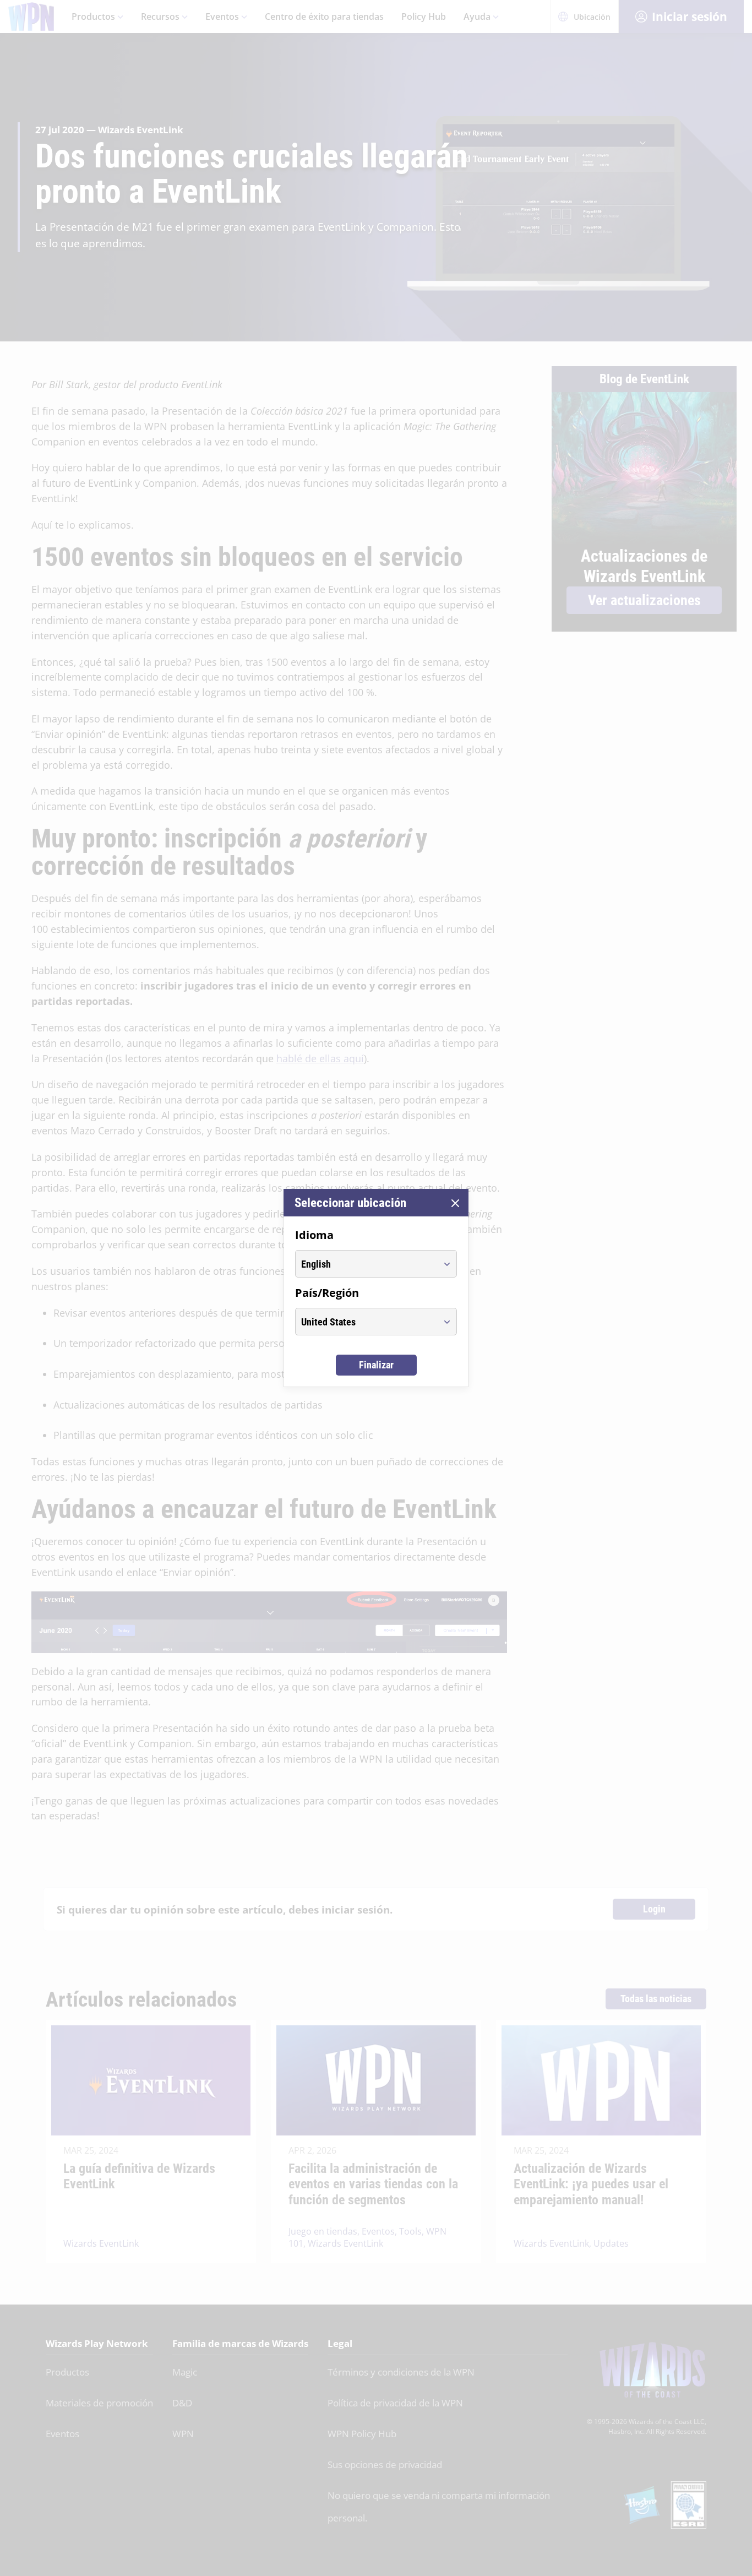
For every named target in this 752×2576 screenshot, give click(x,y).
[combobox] (366, 1264)
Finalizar (376, 1365)
